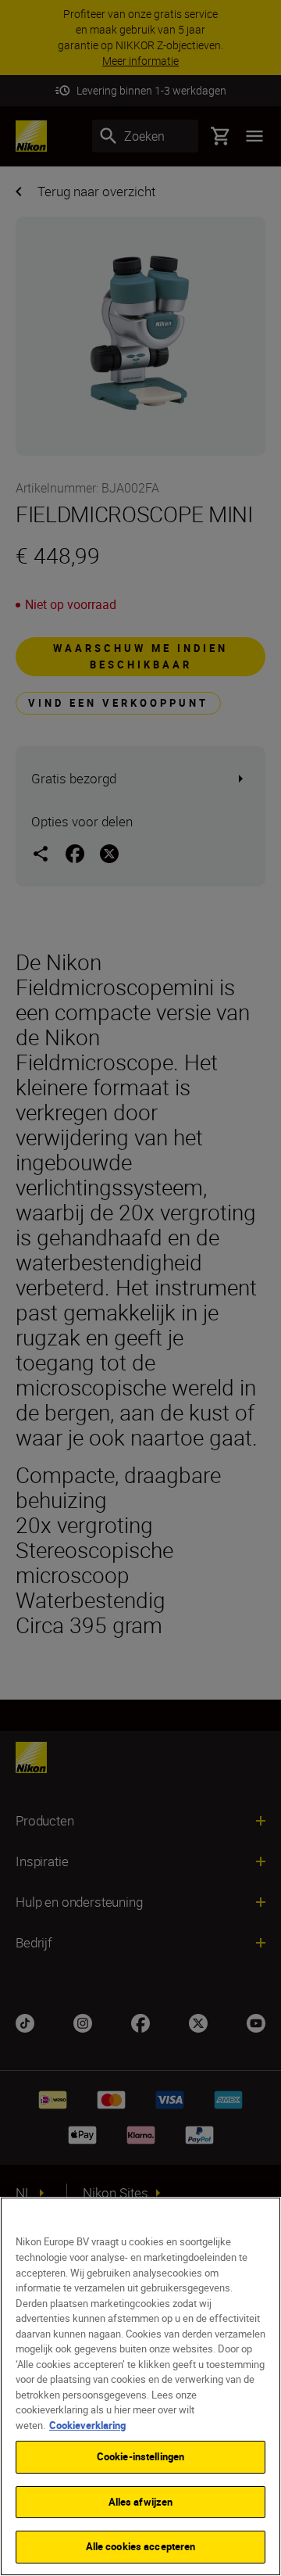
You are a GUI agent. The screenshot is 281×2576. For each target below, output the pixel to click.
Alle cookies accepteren (141, 2546)
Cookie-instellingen (140, 2456)
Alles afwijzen (141, 2502)
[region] (140, 2386)
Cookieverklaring (87, 2425)
